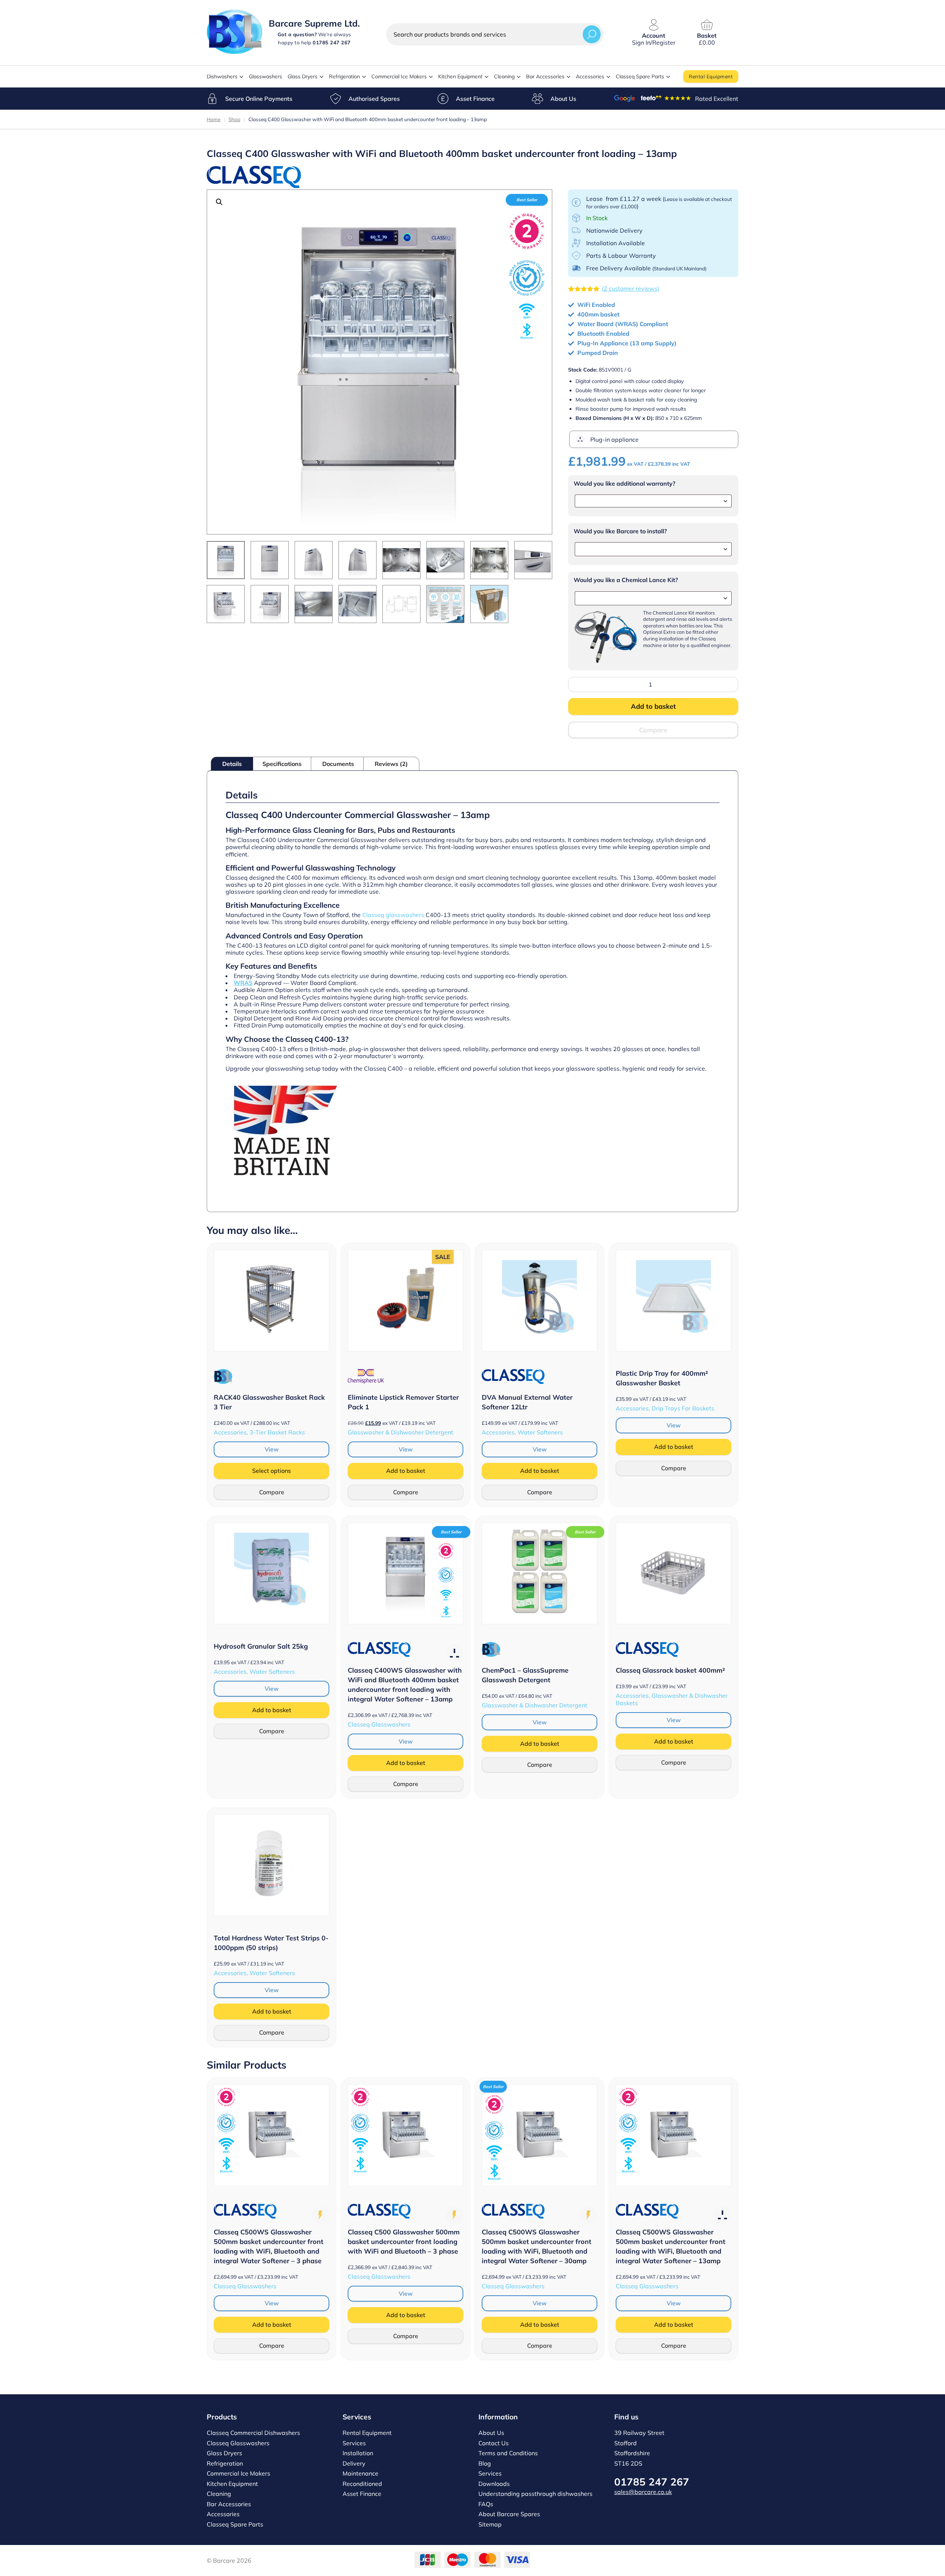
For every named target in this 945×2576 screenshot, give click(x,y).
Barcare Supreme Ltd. (314, 23)
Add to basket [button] (406, 1471)
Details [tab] (232, 764)
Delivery (354, 2463)
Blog (485, 2463)
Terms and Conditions (508, 2453)
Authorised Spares (374, 99)
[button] (219, 202)
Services (354, 2443)
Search (592, 34)
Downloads (494, 2484)
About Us (563, 99)
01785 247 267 (652, 2482)
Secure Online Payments (259, 99)
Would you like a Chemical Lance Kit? (626, 580)
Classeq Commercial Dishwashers (253, 2433)
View (272, 1449)
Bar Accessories (545, 76)
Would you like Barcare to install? (620, 531)
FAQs (486, 2504)
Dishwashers (222, 76)
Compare (653, 730)
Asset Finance (475, 99)
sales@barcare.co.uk (643, 2492)
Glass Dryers (303, 76)
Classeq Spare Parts (640, 76)
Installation (358, 2453)
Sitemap (490, 2524)
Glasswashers (265, 76)
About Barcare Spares (509, 2514)
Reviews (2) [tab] (391, 764)
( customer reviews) (630, 288)
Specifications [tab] (282, 764)
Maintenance (360, 2473)
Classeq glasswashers (393, 915)
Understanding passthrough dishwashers (535, 2494)
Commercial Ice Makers (399, 76)
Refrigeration (344, 76)
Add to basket (653, 706)
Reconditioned (362, 2484)
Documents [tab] (338, 764)
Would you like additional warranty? (624, 484)
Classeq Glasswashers (238, 2443)
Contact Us (494, 2443)
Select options (272, 1471)
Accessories (590, 76)
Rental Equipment (711, 76)
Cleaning (504, 76)
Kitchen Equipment (460, 76)
